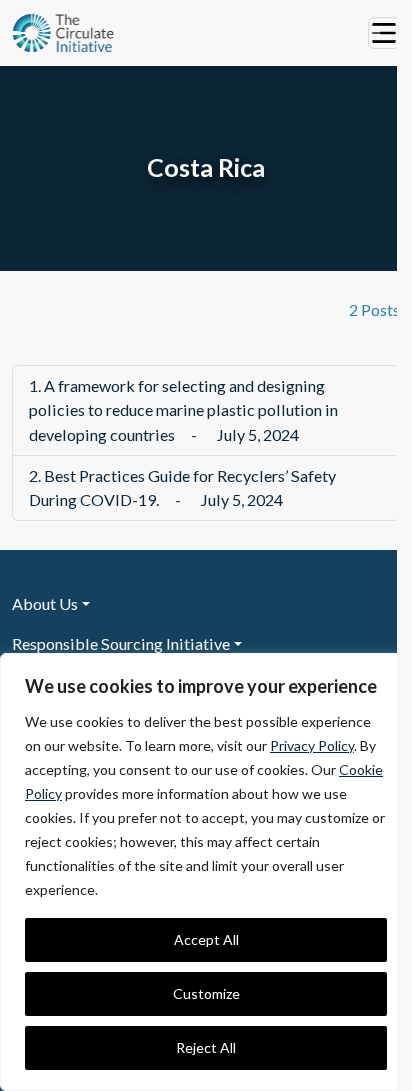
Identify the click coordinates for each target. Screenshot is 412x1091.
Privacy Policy (312, 745)
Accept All (206, 939)
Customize (206, 993)
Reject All (206, 1047)
